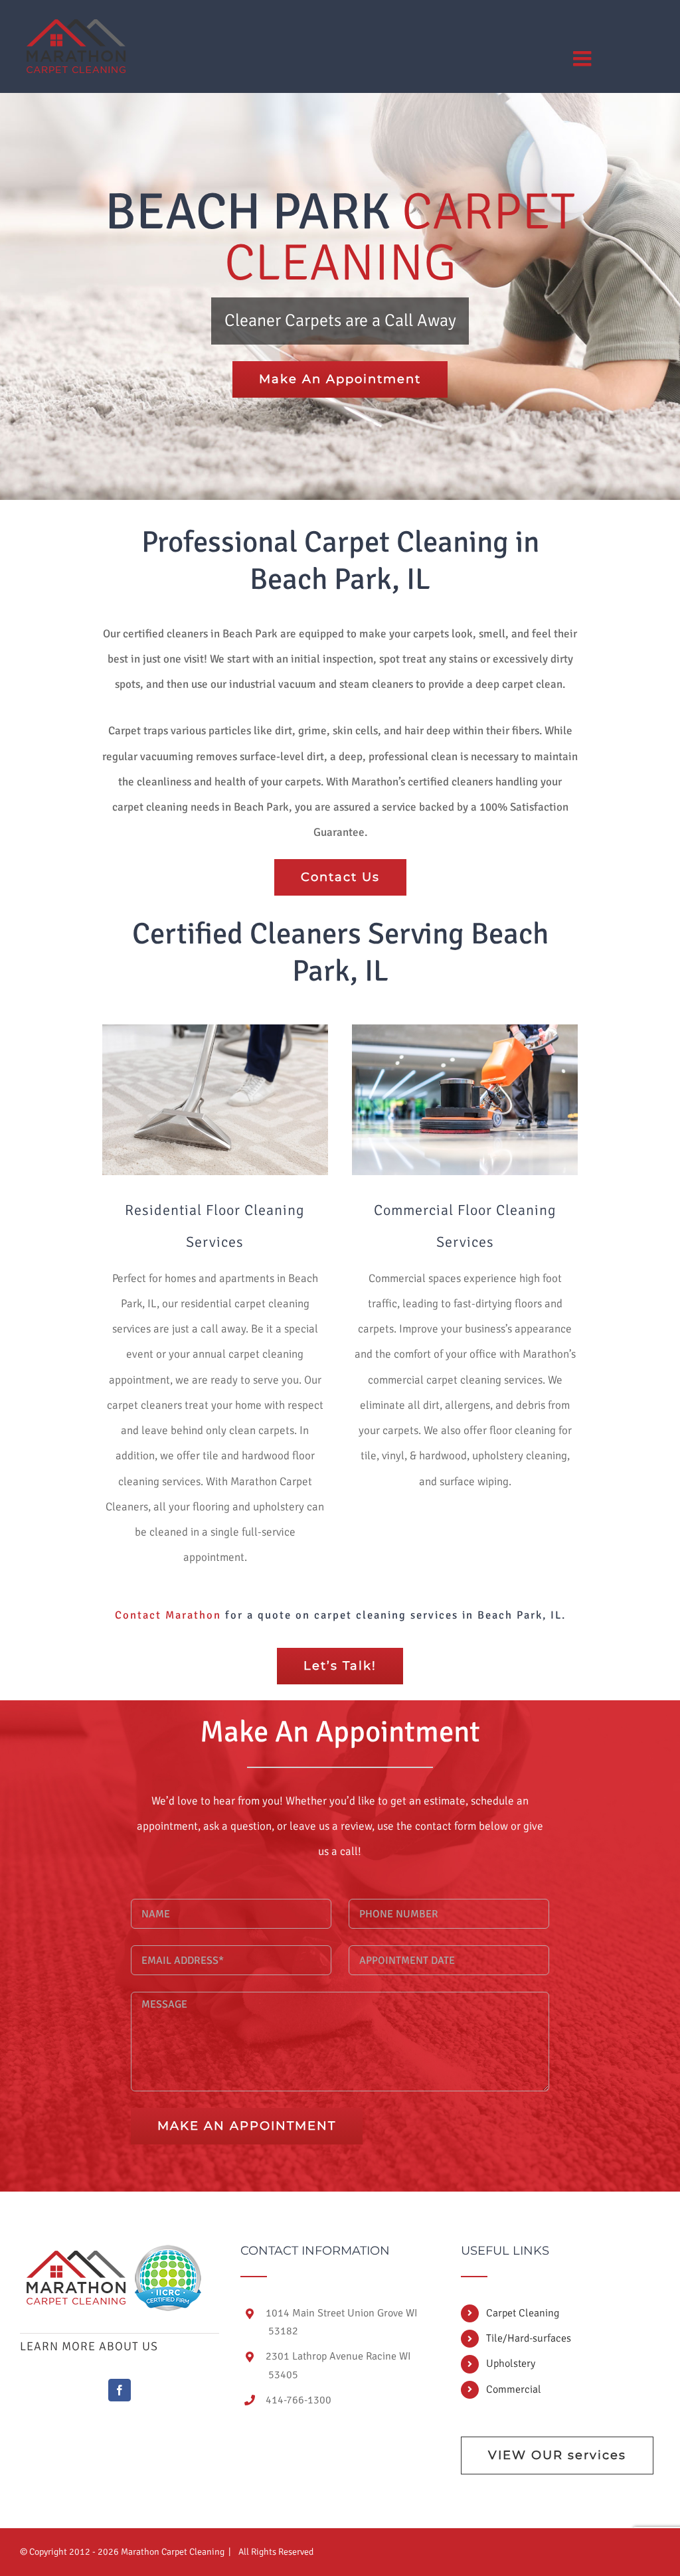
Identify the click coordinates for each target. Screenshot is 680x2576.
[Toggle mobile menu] (584, 58)
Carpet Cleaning (523, 2313)
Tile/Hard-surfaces (529, 2338)
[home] (76, 2257)
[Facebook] (120, 2390)
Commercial (514, 2389)
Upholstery (511, 2364)
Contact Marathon (168, 1615)
